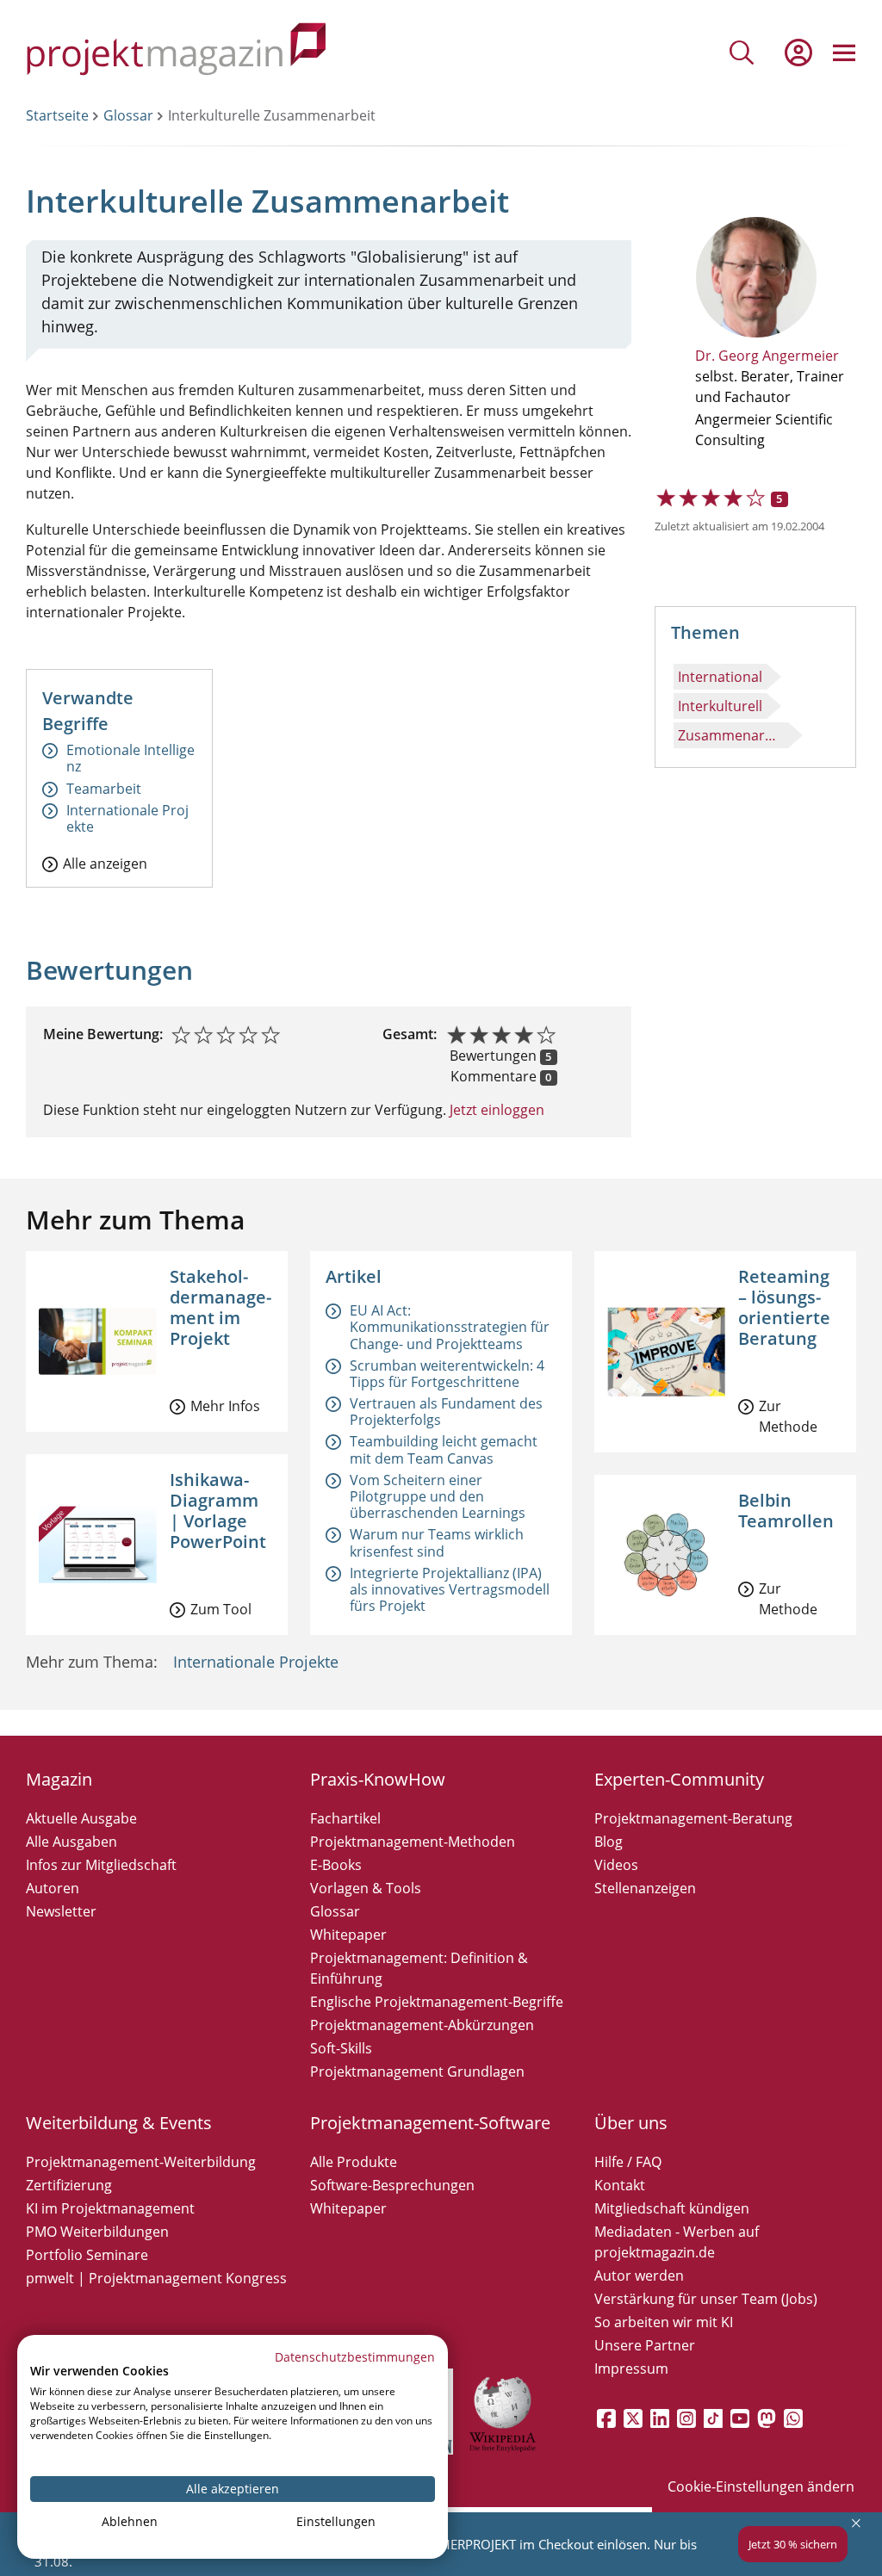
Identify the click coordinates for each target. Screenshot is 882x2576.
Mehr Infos (225, 1406)
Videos (616, 1865)
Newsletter (61, 1911)
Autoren (53, 1888)
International (720, 677)
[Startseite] (177, 52)
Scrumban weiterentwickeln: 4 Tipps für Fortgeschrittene (447, 1374)
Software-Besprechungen (392, 2185)
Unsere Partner (645, 2345)
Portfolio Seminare (87, 2255)
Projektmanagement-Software (430, 2123)
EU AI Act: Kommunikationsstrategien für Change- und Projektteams (450, 1327)
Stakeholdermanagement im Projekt (220, 1307)
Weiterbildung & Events (119, 2123)
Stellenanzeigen (645, 1888)
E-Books (336, 1865)
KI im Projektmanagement (110, 2208)
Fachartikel (345, 1818)
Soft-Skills (341, 2048)
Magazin (59, 1779)
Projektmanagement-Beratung (693, 1818)
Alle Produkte (354, 2162)
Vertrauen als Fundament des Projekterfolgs (446, 1412)
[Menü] (844, 53)
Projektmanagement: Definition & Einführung (419, 1968)
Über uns (631, 2123)
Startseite (57, 115)
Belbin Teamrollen (786, 1511)
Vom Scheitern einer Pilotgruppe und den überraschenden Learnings (438, 1496)
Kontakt (620, 2185)
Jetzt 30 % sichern (793, 2544)
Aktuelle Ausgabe (81, 1818)
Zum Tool (221, 1609)
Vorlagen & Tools (366, 1888)
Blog (609, 1842)
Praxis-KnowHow (378, 1779)
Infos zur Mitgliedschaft (101, 1865)
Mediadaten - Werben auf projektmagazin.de (677, 2242)
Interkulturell (720, 706)
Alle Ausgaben (71, 1842)
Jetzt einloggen (495, 1110)
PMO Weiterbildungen (97, 2232)
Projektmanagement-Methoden (413, 1842)
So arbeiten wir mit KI (664, 2322)
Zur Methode (788, 1416)
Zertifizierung (69, 2185)
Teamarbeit (104, 789)
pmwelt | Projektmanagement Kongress (156, 2278)
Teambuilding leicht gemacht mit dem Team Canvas (444, 1449)
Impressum (631, 2369)
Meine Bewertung (101, 1034)
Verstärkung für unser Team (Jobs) (706, 2299)
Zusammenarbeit (733, 735)
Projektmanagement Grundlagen (417, 2071)
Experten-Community (679, 1779)
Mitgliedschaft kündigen (672, 2208)
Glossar (128, 115)
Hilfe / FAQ (628, 2162)
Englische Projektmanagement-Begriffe (437, 2002)
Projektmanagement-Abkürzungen (422, 2025)
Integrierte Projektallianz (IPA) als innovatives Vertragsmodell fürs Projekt (450, 1589)
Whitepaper (348, 1935)
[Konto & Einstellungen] (798, 53)
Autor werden (639, 2276)
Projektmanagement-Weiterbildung (141, 2162)
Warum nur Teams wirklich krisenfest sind (437, 1542)
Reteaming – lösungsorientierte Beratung (784, 1307)
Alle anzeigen (105, 863)
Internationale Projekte (127, 819)
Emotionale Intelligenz (130, 759)
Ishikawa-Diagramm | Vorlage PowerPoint (218, 1511)
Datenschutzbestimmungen (355, 2357)
